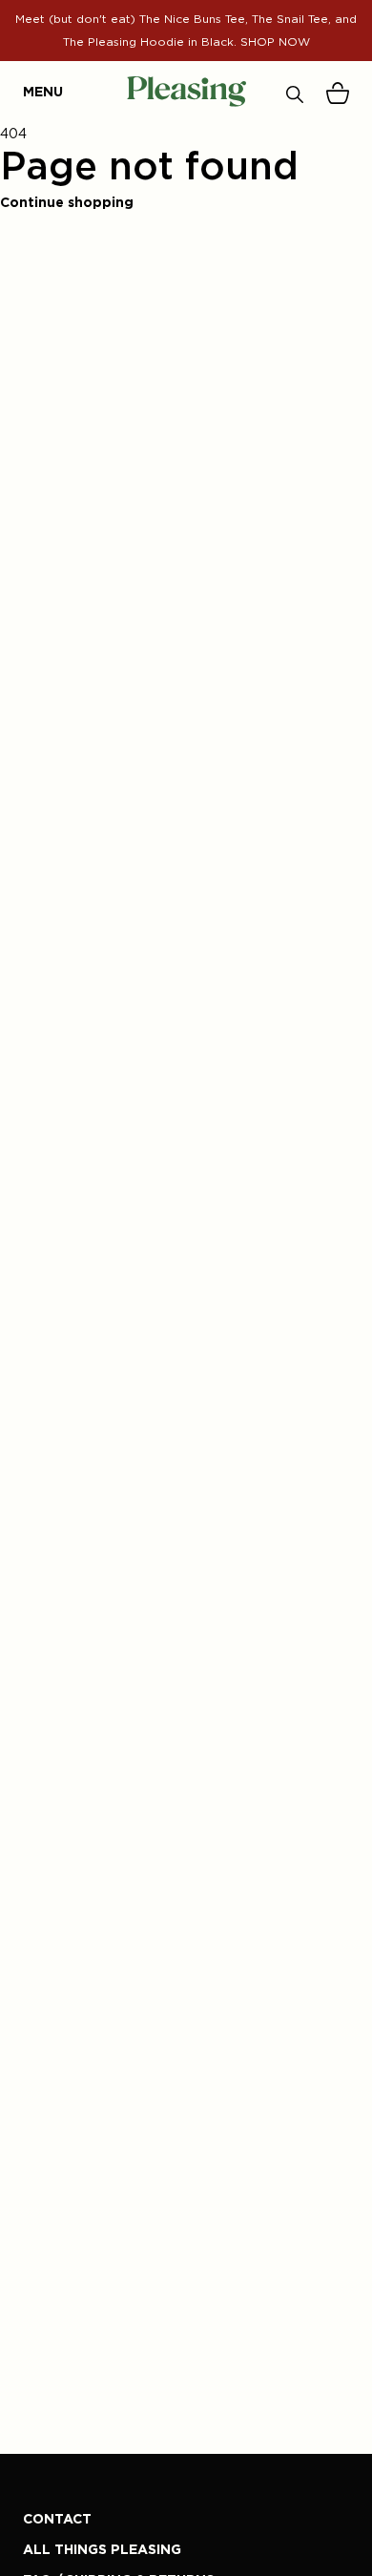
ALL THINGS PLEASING (102, 2549)
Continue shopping (67, 202)
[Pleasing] (186, 92)
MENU (32, 91)
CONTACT (57, 2518)
